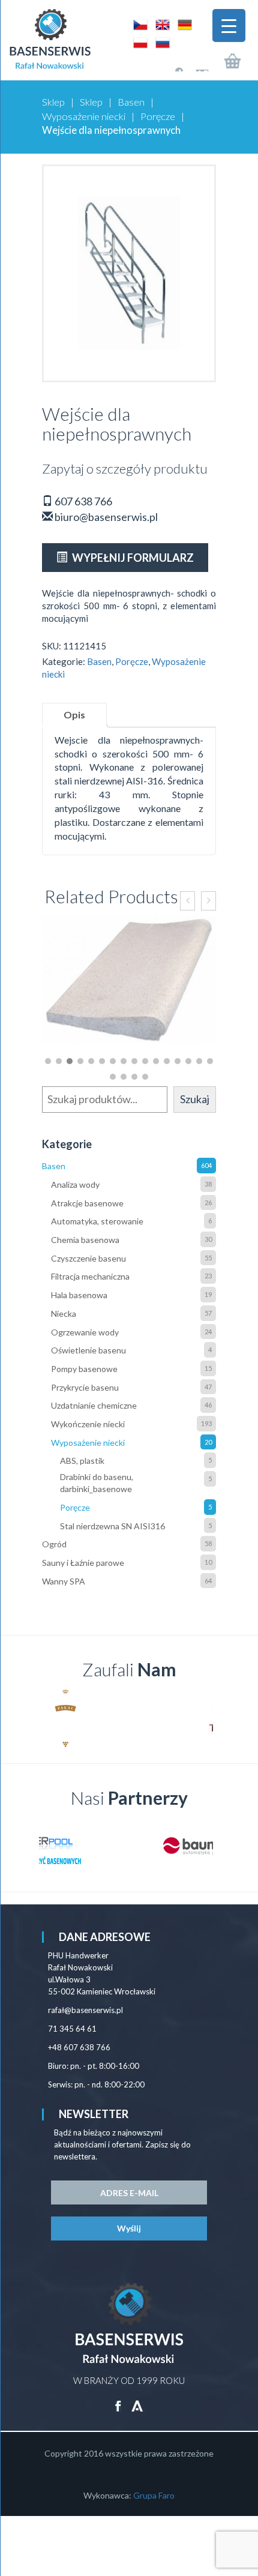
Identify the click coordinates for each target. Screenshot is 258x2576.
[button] (48, 1061)
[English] (160, 24)
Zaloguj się (168, 65)
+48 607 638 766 (79, 2047)
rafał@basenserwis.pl (85, 2010)
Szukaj (195, 1099)
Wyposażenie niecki (84, 116)
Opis (74, 715)
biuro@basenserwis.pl (105, 517)
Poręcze (158, 116)
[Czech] (138, 24)
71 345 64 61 (72, 2029)
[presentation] (187, 901)
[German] (182, 24)
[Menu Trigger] (229, 26)
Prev (58, 1718)
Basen (131, 102)
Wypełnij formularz (132, 558)
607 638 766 (82, 501)
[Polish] (138, 42)
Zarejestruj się (194, 65)
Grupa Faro (154, 2495)
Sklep (53, 102)
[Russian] (160, 42)
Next (200, 1718)
